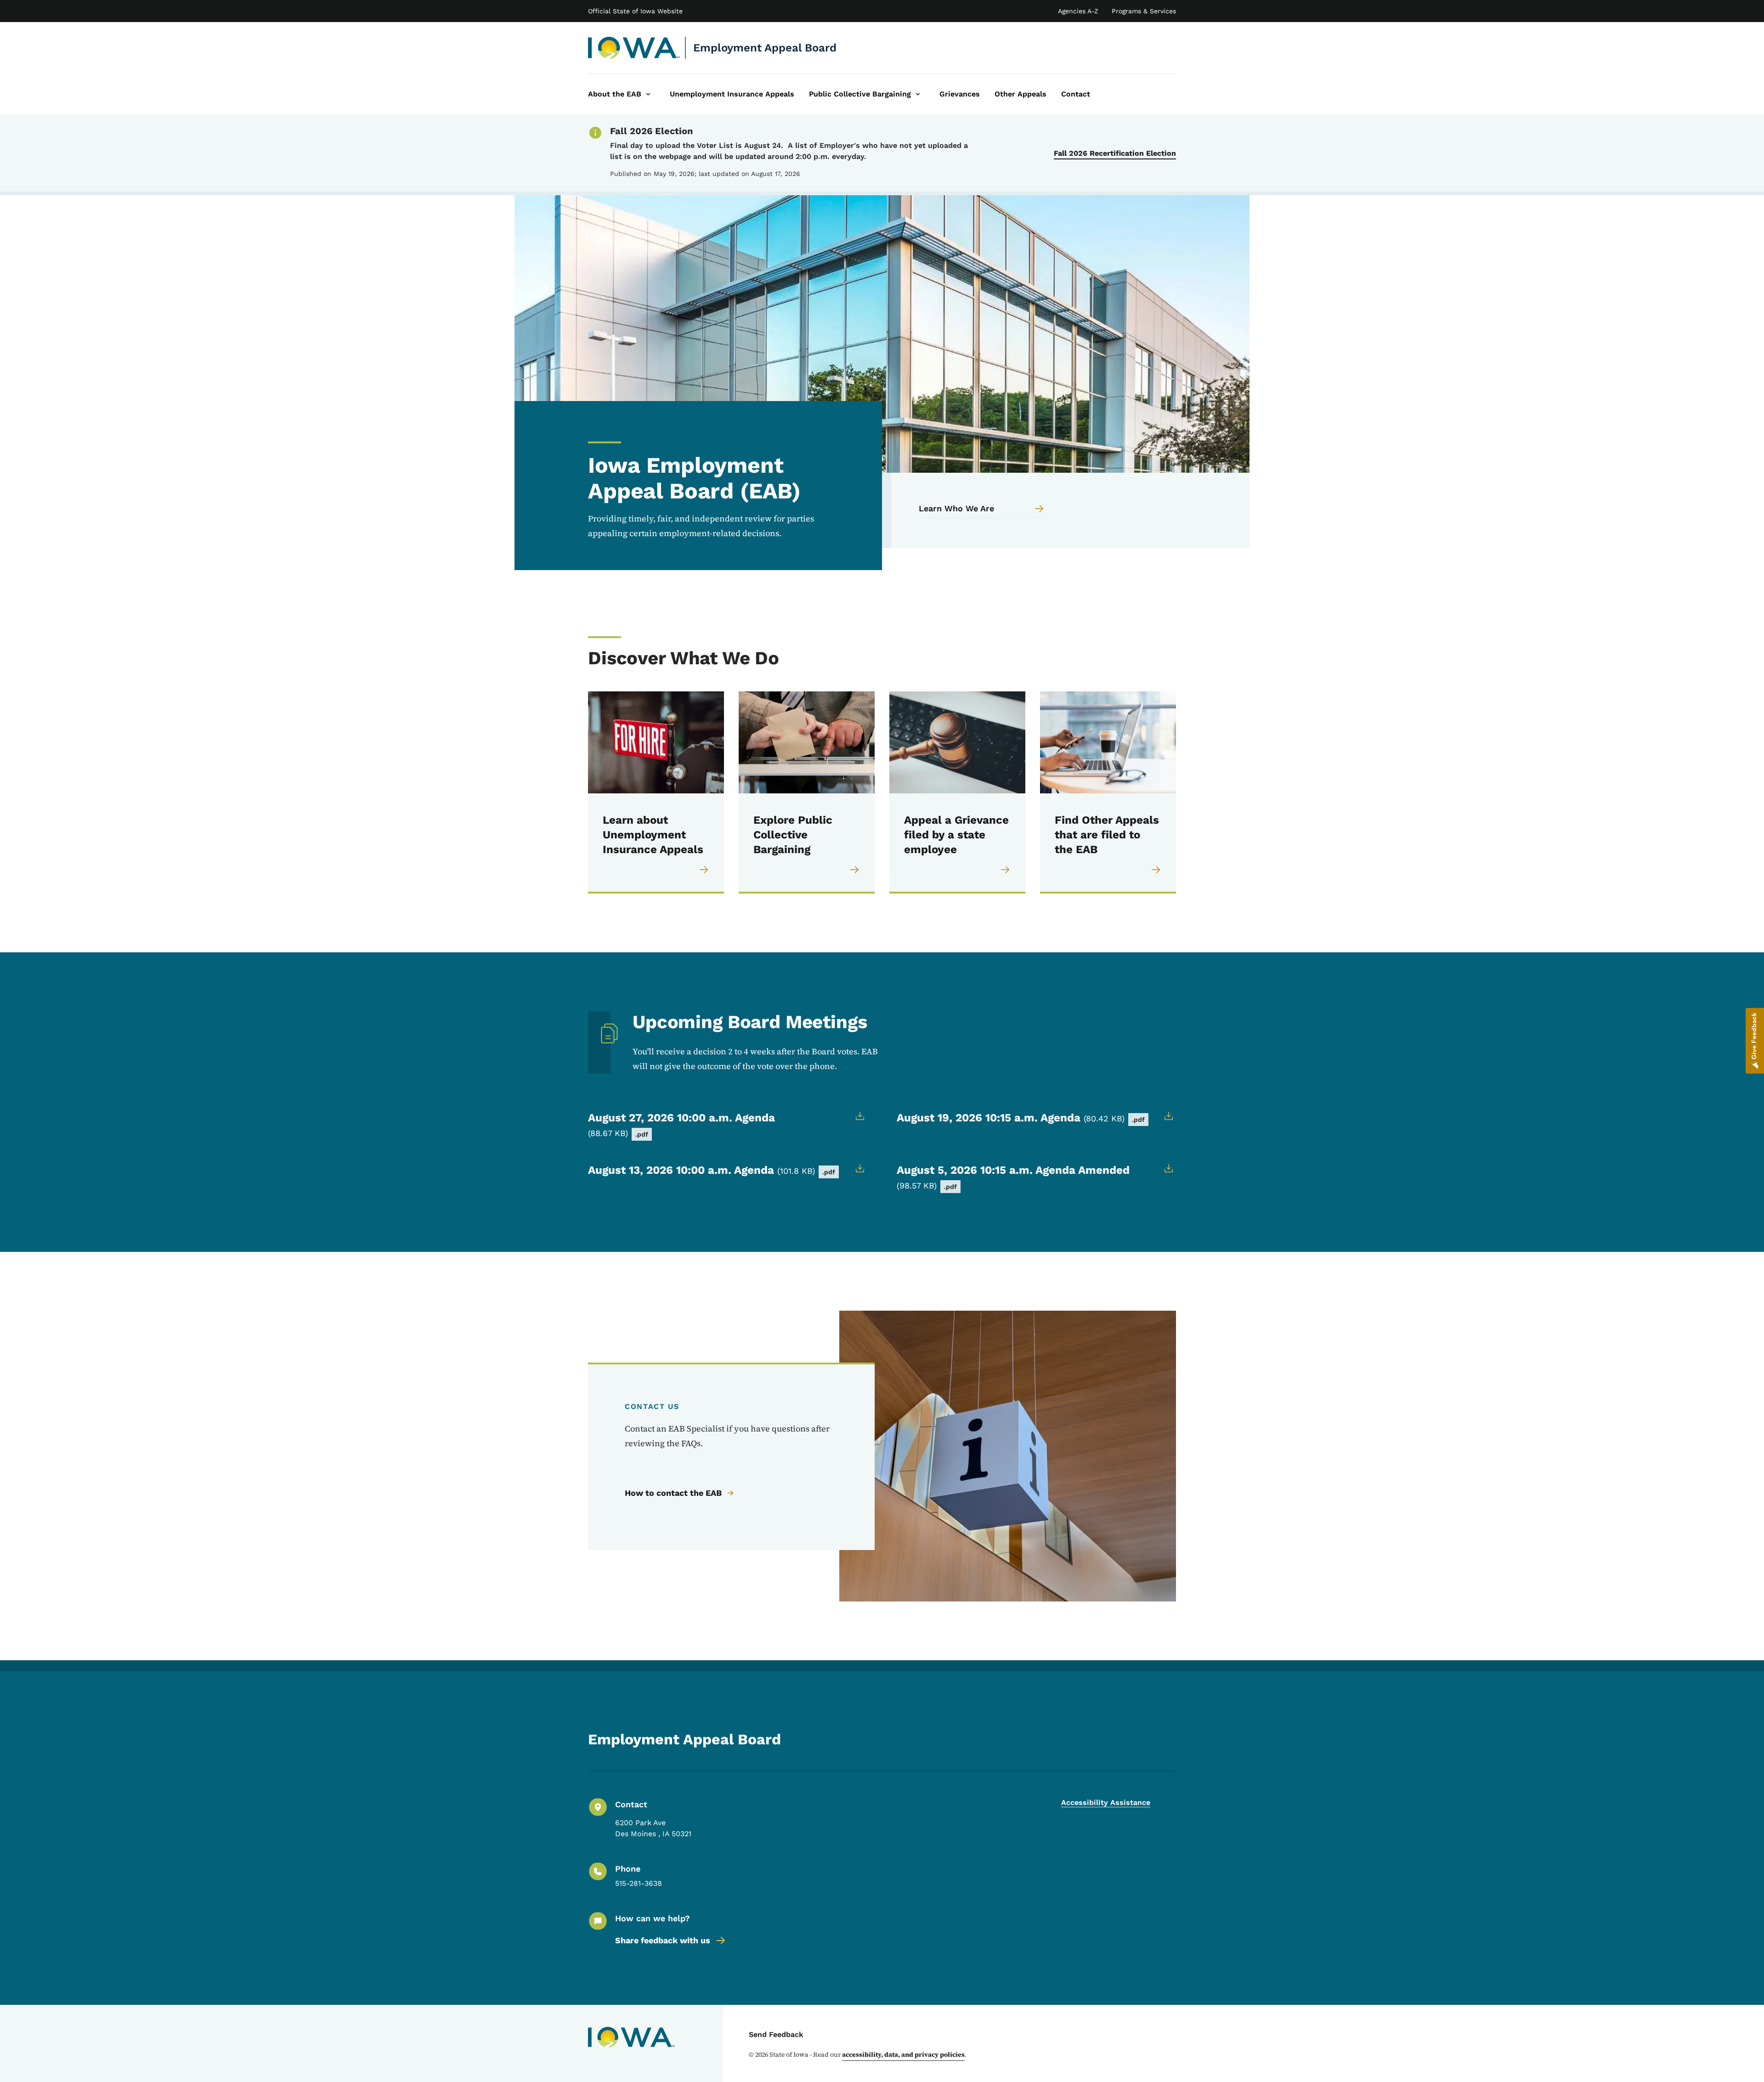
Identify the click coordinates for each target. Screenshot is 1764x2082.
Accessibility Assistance (1106, 1802)
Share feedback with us (663, 1940)
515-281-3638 (639, 1883)
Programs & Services (1144, 11)
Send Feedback (776, 2034)
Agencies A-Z (1078, 11)
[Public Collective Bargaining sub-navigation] (918, 94)
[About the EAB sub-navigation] (648, 94)
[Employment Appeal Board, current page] (634, 48)
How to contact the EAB (673, 1493)
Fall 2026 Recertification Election (1115, 153)
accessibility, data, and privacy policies (903, 2054)
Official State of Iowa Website (635, 11)
